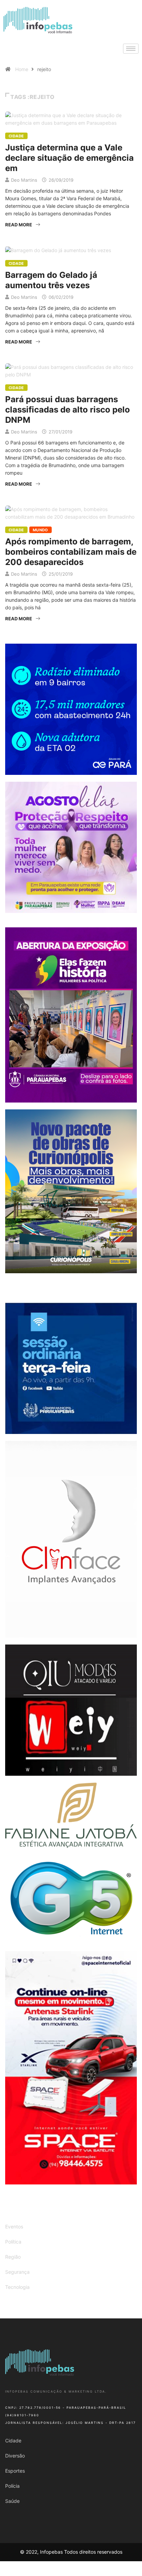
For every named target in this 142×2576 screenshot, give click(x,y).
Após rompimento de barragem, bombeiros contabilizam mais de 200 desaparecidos (71, 552)
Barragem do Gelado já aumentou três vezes (51, 280)
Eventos (14, 2227)
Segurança (17, 2272)
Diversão (15, 2456)
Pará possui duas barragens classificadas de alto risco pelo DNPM (68, 410)
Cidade (16, 136)
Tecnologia (17, 2287)
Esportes (15, 2471)
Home (22, 69)
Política (13, 2242)
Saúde (12, 2501)
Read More (19, 225)
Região (13, 2257)
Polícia (12, 2486)
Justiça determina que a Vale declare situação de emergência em (69, 158)
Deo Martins (24, 180)
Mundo (40, 530)
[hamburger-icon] (131, 49)
